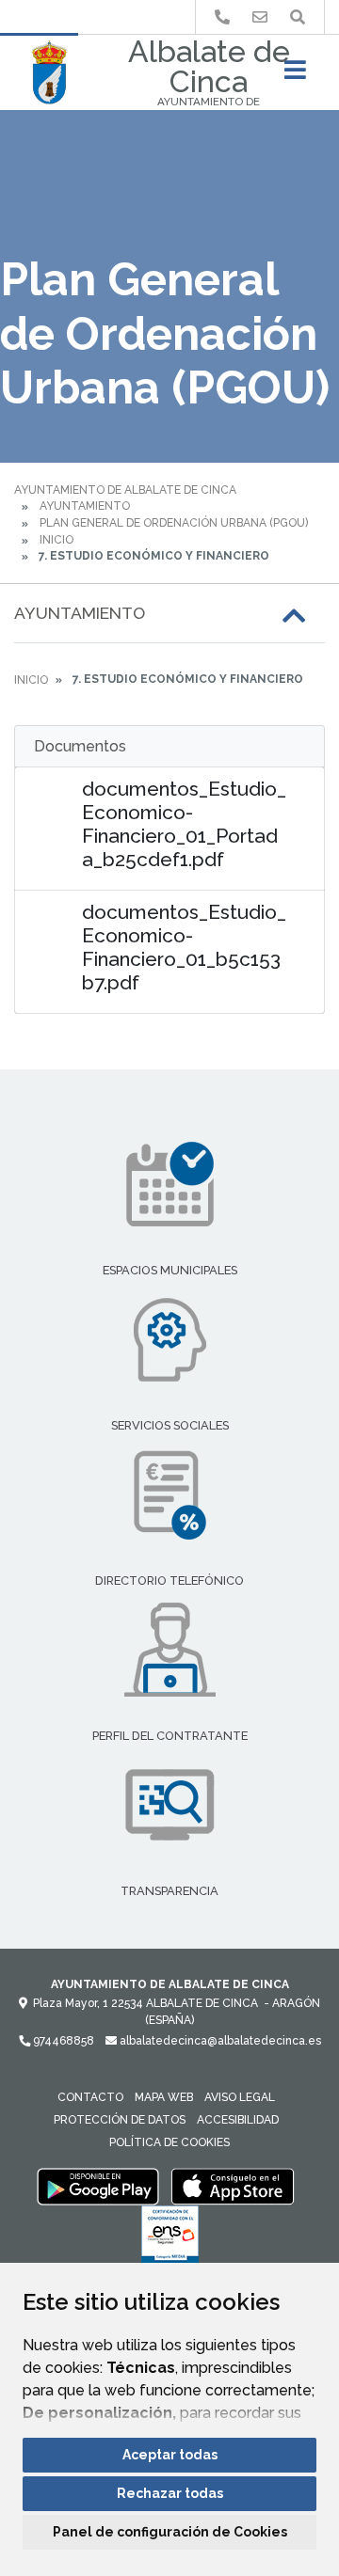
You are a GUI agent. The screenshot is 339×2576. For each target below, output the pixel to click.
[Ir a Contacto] (260, 17)
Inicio (56, 540)
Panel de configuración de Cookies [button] (170, 2532)
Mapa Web (164, 2097)
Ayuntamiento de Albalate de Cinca (125, 490)
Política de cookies (169, 2142)
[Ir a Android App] (98, 2186)
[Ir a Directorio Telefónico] (222, 17)
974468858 (62, 2041)
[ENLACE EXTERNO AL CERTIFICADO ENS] (170, 2239)
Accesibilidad (238, 2120)
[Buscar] (298, 17)
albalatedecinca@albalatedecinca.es (219, 2041)
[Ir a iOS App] (233, 2186)
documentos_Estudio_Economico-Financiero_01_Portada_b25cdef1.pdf (184, 824)
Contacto (90, 2097)
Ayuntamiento (85, 506)
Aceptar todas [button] (170, 2455)
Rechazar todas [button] (170, 2493)
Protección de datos (120, 2120)
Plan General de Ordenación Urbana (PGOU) (174, 523)
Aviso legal (240, 2097)
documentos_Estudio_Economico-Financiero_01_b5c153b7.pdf (184, 947)
